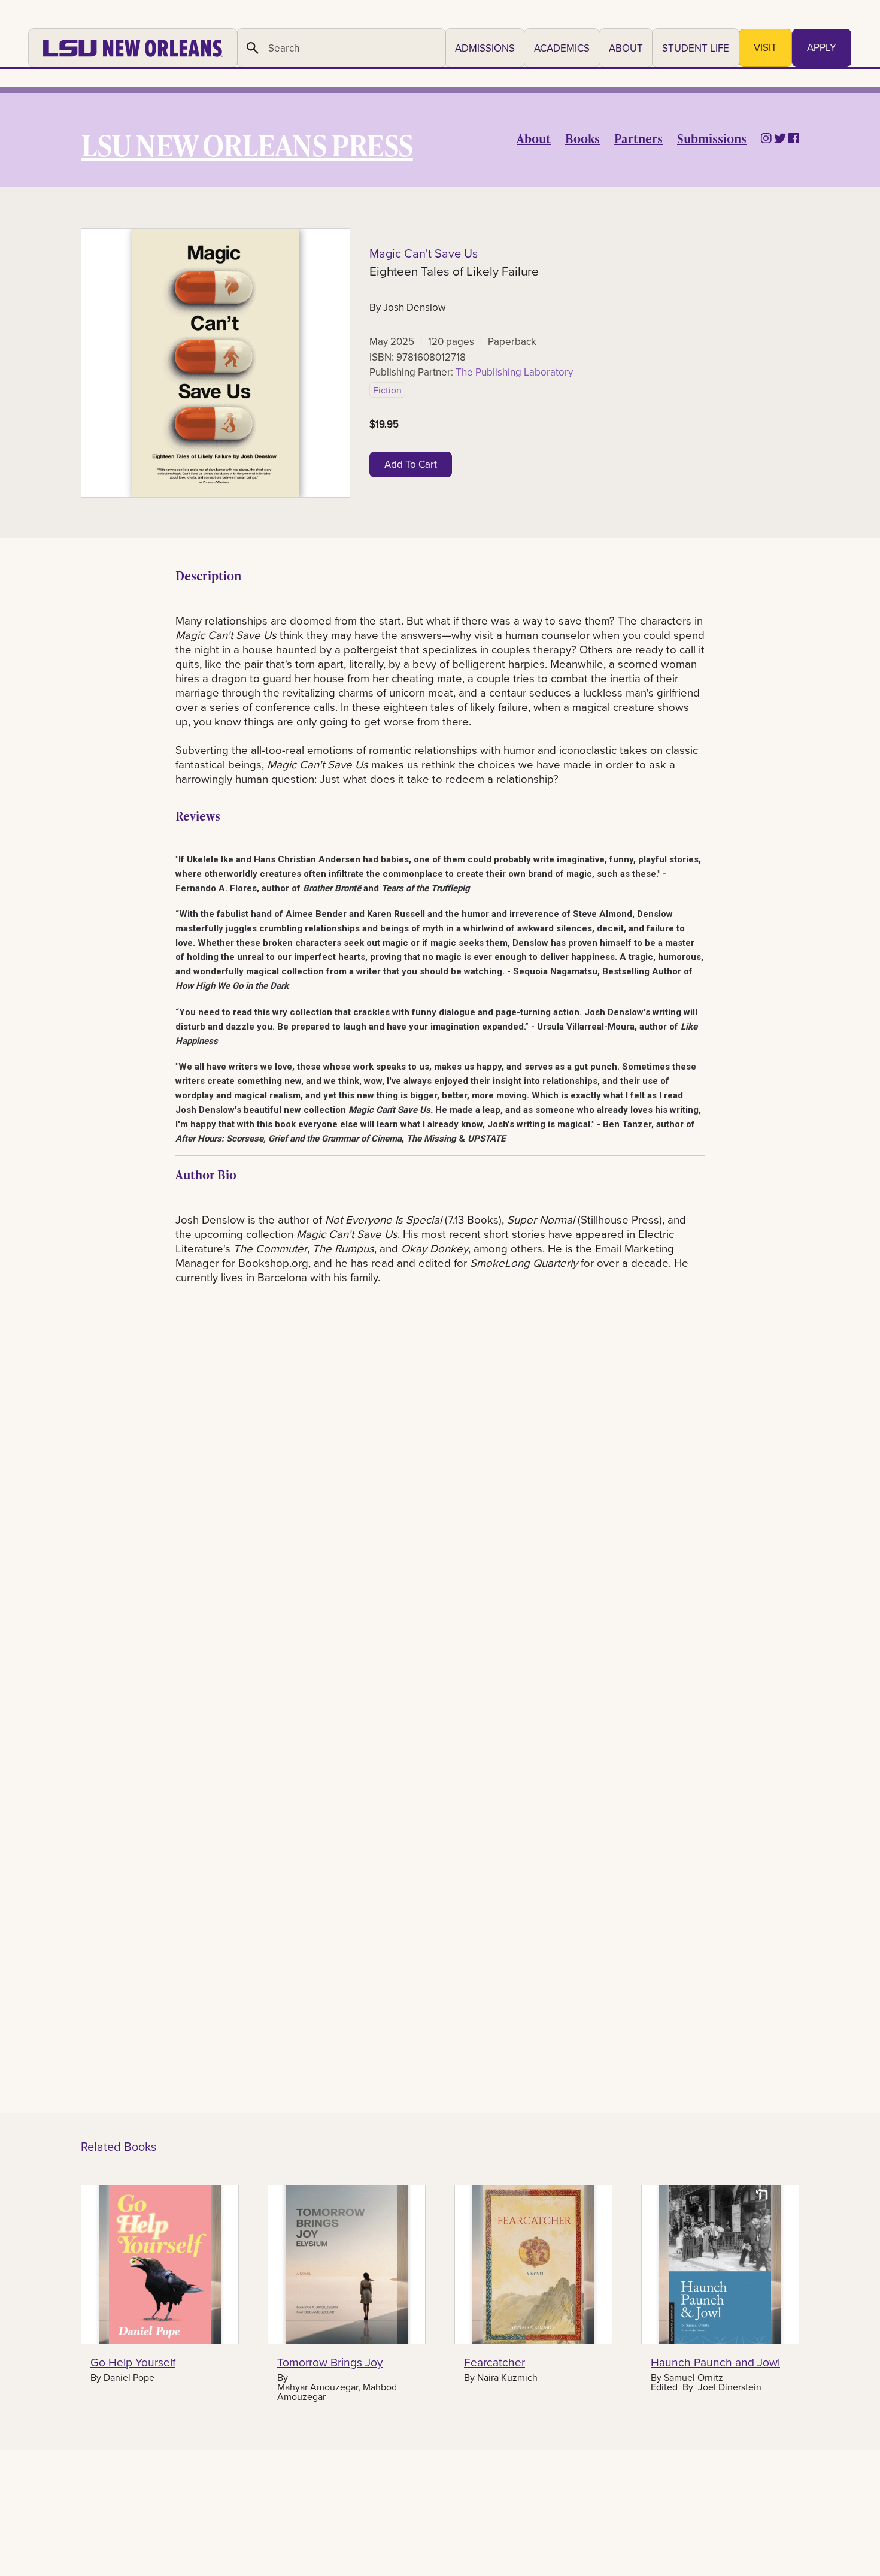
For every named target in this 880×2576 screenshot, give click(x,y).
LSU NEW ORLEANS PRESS (247, 145)
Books (582, 138)
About (534, 138)
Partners (638, 138)
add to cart (411, 464)
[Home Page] (133, 48)
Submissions (712, 138)
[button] (485, 48)
